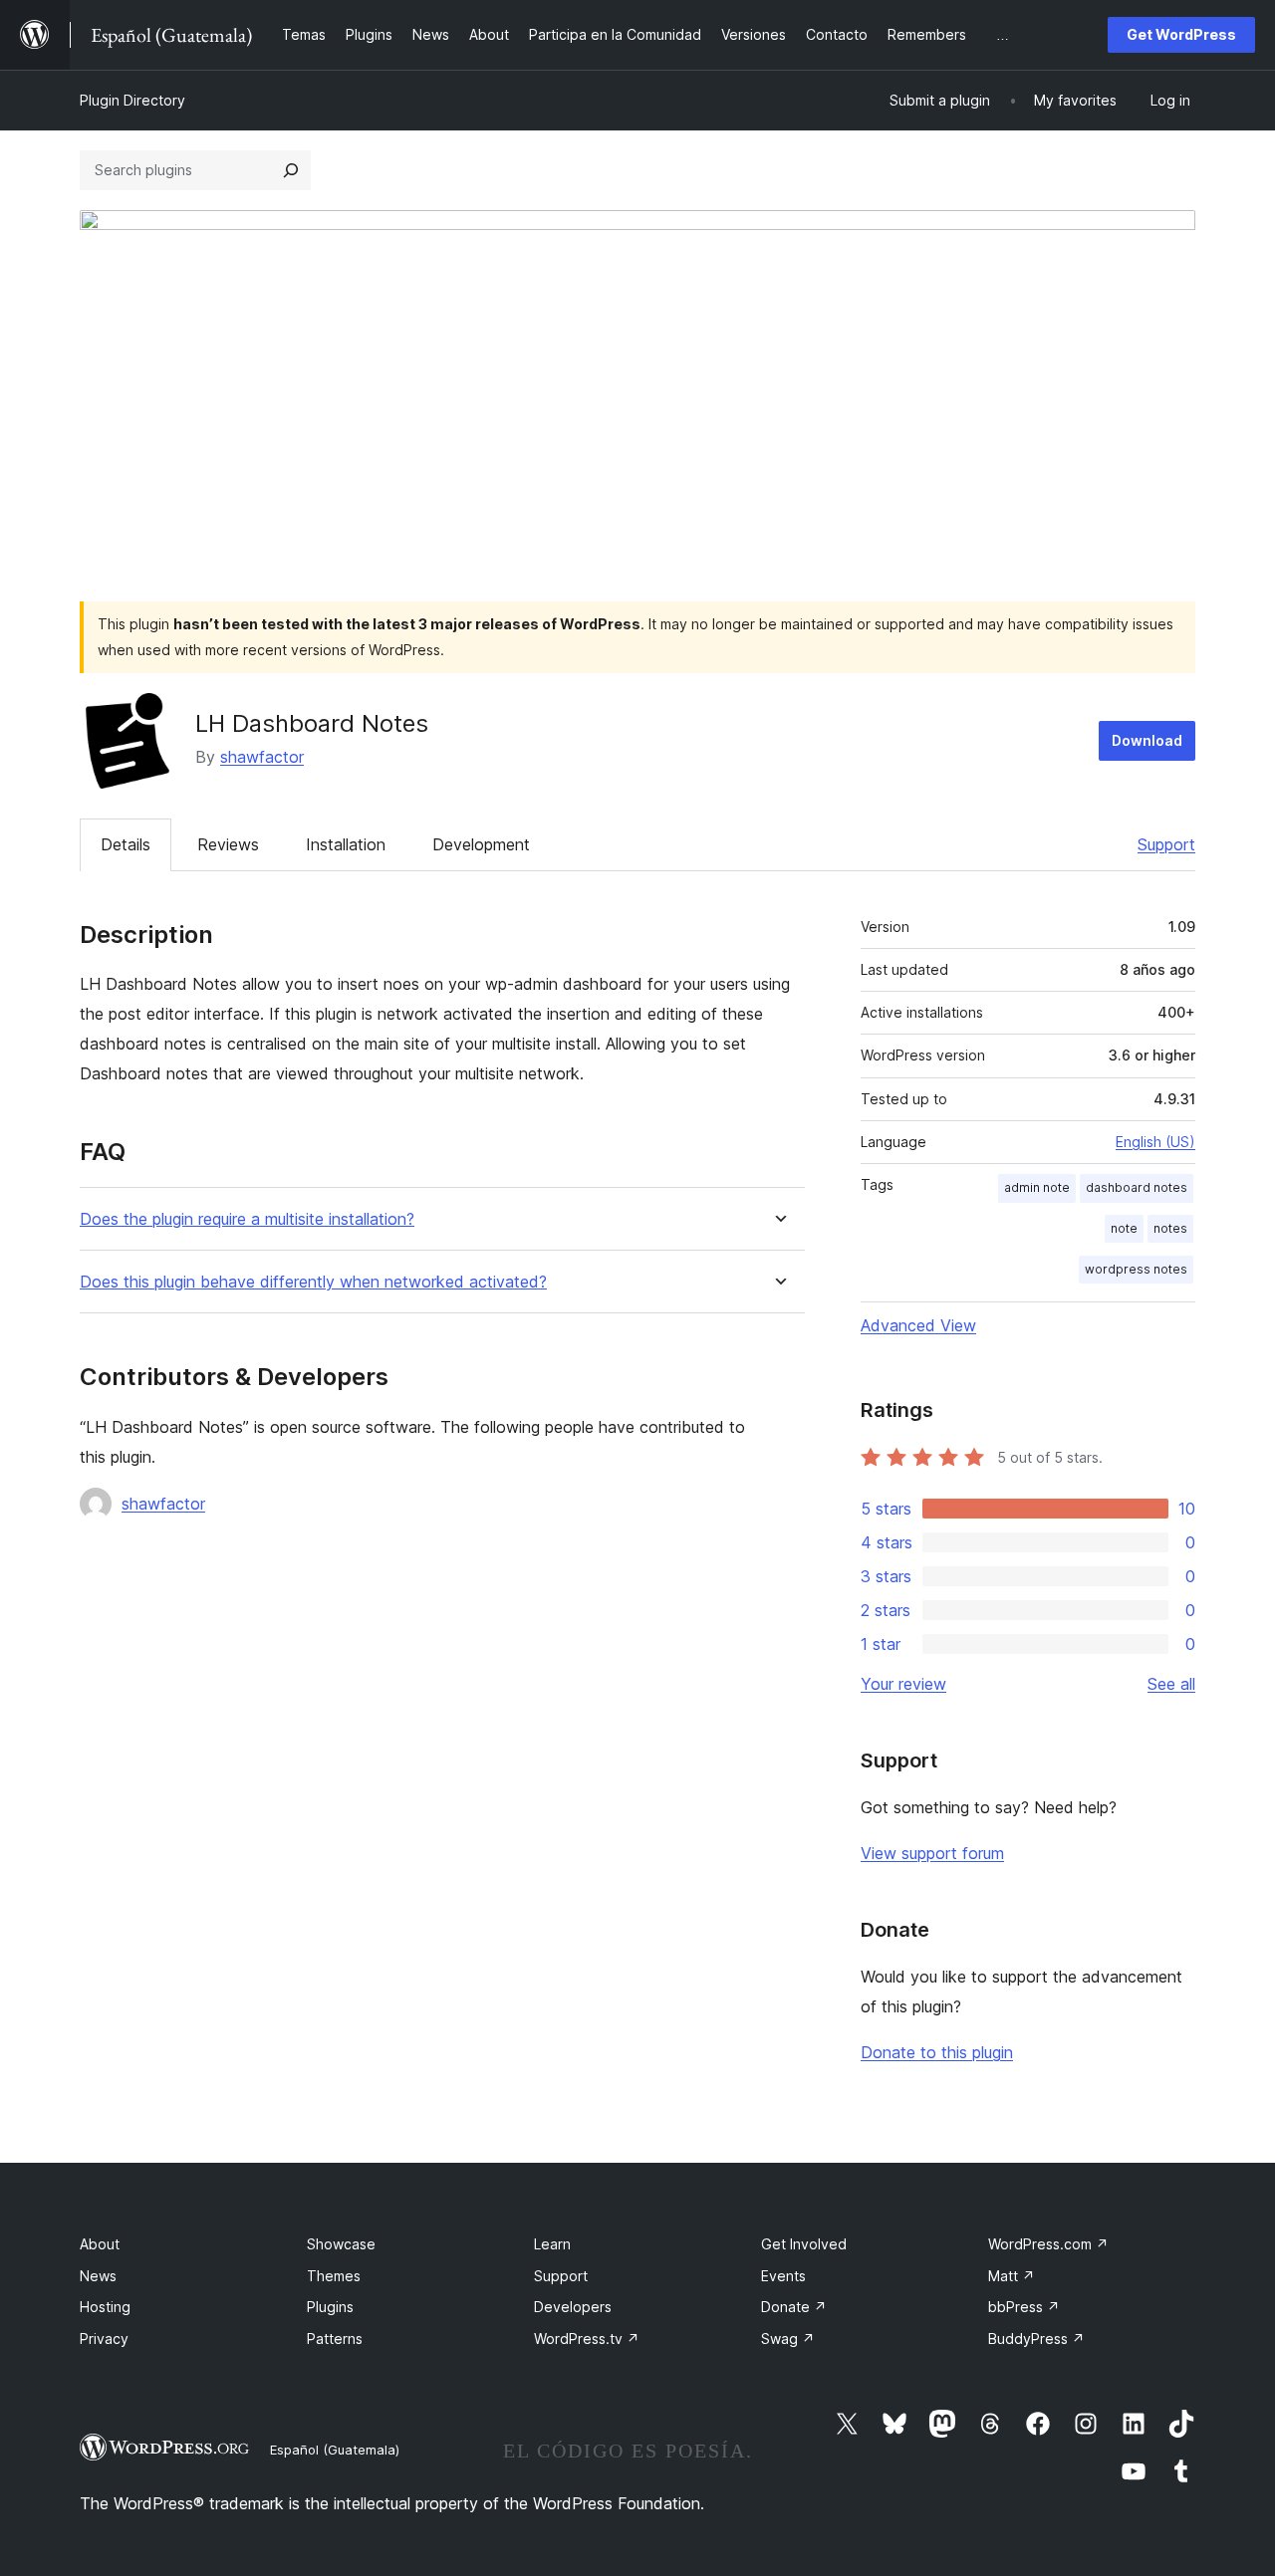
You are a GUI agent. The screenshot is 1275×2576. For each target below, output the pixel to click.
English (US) (1155, 1142)
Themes (334, 2276)
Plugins (330, 2307)
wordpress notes (1136, 1269)
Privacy (104, 2339)
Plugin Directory (132, 100)
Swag (788, 2339)
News (98, 2276)
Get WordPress (1181, 34)
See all (1171, 1684)
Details (126, 844)
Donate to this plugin (937, 2052)
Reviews (228, 844)
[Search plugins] (291, 170)
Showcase (341, 2244)
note (1124, 1228)
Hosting (105, 2307)
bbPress (1024, 2307)
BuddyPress (1036, 2339)
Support (1166, 844)
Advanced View (918, 1325)
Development (481, 844)
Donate (794, 2307)
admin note (1037, 1187)
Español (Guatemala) (335, 2450)
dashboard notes (1137, 1187)
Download (1147, 740)
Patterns (335, 2339)
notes (1170, 1228)
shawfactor (262, 757)
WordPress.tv (587, 2339)
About (100, 2244)
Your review (903, 1684)
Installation (346, 844)
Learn (552, 2244)
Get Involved (804, 2244)
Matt (1012, 2276)
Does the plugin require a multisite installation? (247, 1219)
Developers (573, 2307)
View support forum (932, 1853)
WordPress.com (1048, 2244)
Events (783, 2276)
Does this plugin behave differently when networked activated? (313, 1282)
